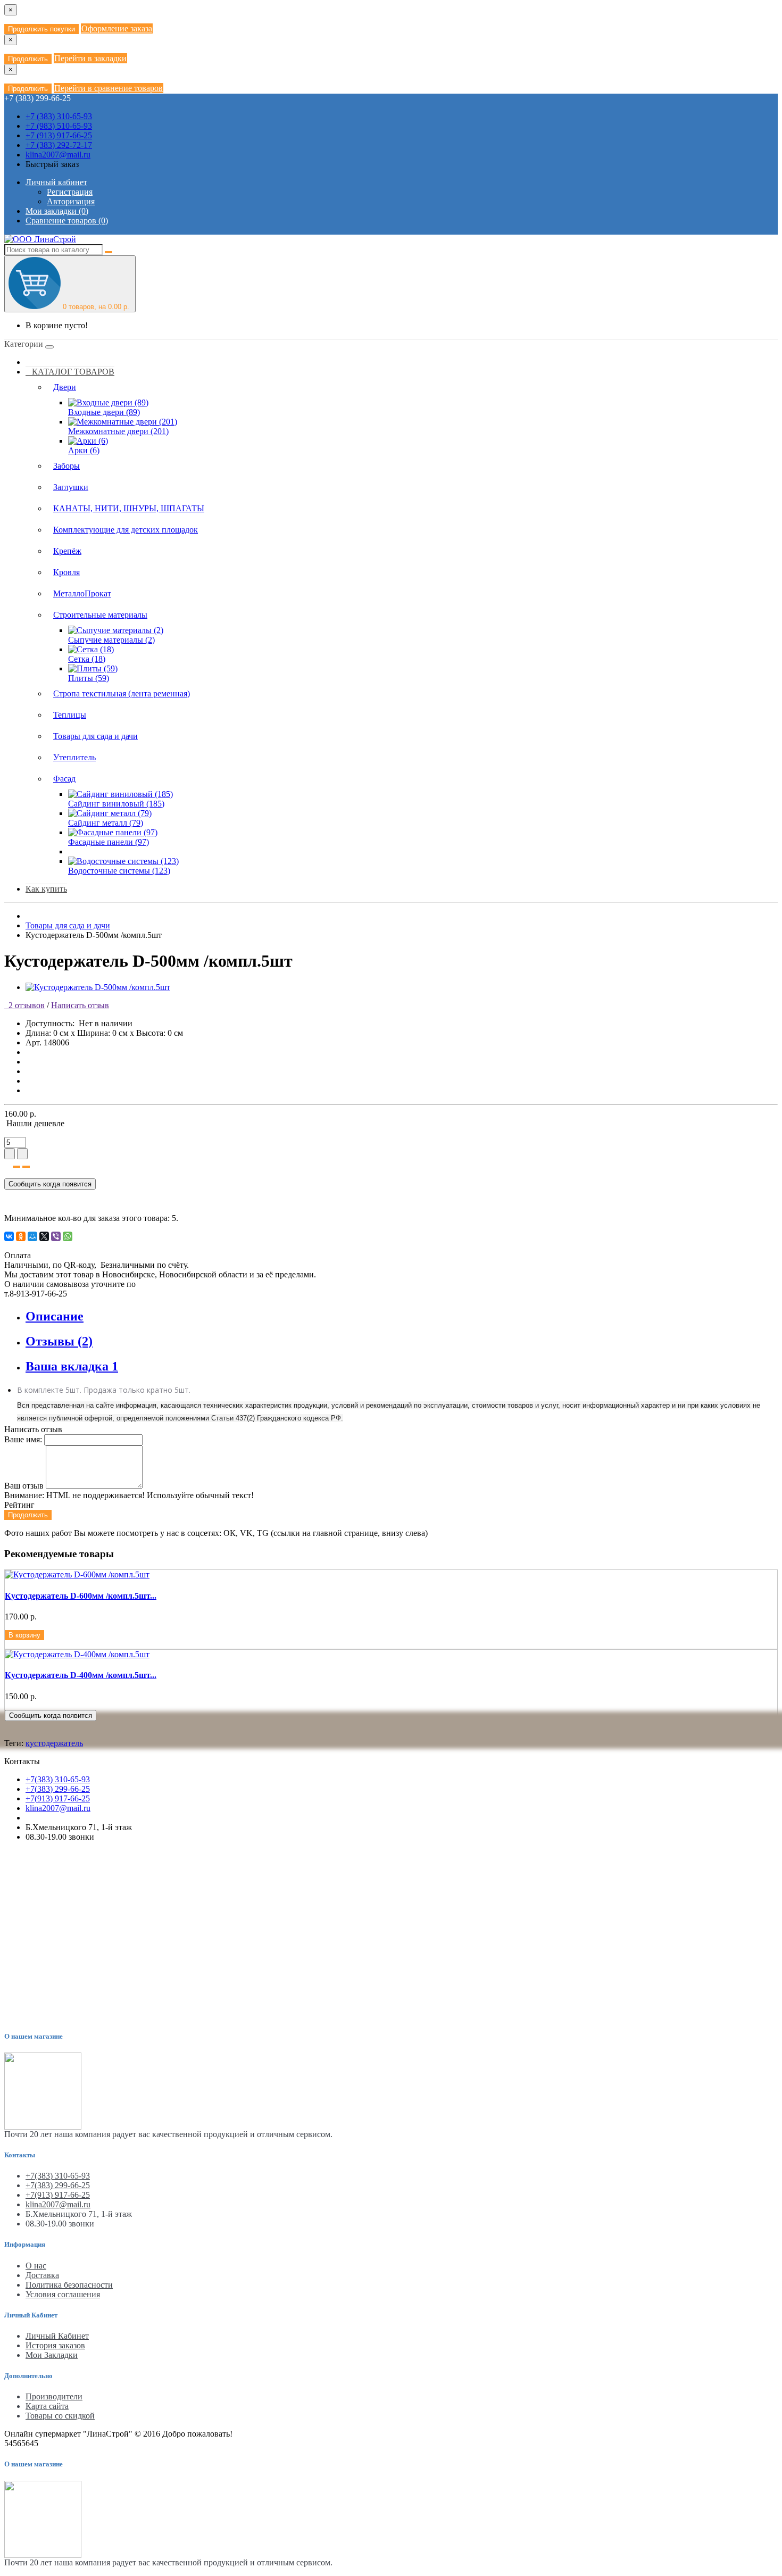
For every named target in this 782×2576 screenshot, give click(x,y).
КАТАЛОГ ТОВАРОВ (70, 372)
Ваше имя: (23, 1439)
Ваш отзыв (24, 1486)
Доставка (42, 2275)
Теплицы (70, 715)
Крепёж (67, 551)
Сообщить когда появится (50, 1184)
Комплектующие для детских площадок (126, 530)
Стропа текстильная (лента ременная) (122, 693)
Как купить (46, 889)
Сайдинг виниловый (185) (116, 804)
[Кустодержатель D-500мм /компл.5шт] (98, 987)
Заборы (66, 466)
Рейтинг (19, 1505)
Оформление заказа (117, 28)
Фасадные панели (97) (109, 842)
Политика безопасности (69, 2285)
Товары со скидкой (60, 2416)
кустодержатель (54, 1743)
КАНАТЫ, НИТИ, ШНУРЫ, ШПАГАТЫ (129, 508)
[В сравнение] (26, 1167)
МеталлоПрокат (82, 593)
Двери (65, 387)
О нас (36, 2266)
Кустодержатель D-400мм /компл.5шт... (81, 1675)
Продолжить (28, 59)
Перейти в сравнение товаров (109, 88)
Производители (54, 2396)
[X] (44, 1236)
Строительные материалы (100, 615)
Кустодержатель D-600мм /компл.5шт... (81, 1596)
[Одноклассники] (21, 1236)
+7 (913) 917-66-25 (59, 135)
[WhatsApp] (68, 1236)
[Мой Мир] (32, 1236)
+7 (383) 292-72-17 (59, 145)
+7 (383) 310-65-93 (59, 116)
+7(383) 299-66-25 (58, 1789)
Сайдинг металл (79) (106, 823)
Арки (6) (84, 450)
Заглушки (71, 487)
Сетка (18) (87, 659)
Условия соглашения (63, 2294)
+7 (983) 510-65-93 (59, 126)
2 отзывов (24, 1005)
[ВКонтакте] (9, 1236)
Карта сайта (47, 2406)
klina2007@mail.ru (58, 155)
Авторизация (71, 201)
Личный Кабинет (57, 2336)
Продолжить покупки (41, 29)
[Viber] (56, 1236)
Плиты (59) (89, 678)
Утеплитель (74, 757)
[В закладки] (16, 1167)
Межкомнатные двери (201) (118, 431)
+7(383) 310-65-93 (58, 1779)
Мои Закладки (52, 2355)
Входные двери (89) (104, 412)
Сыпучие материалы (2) (111, 640)
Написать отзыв (80, 1005)
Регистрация (70, 192)
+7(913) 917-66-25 (58, 1798)
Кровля (66, 572)
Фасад (64, 779)
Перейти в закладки (90, 58)
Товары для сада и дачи (95, 736)
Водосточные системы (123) (119, 871)
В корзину (24, 1635)
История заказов (55, 2345)
